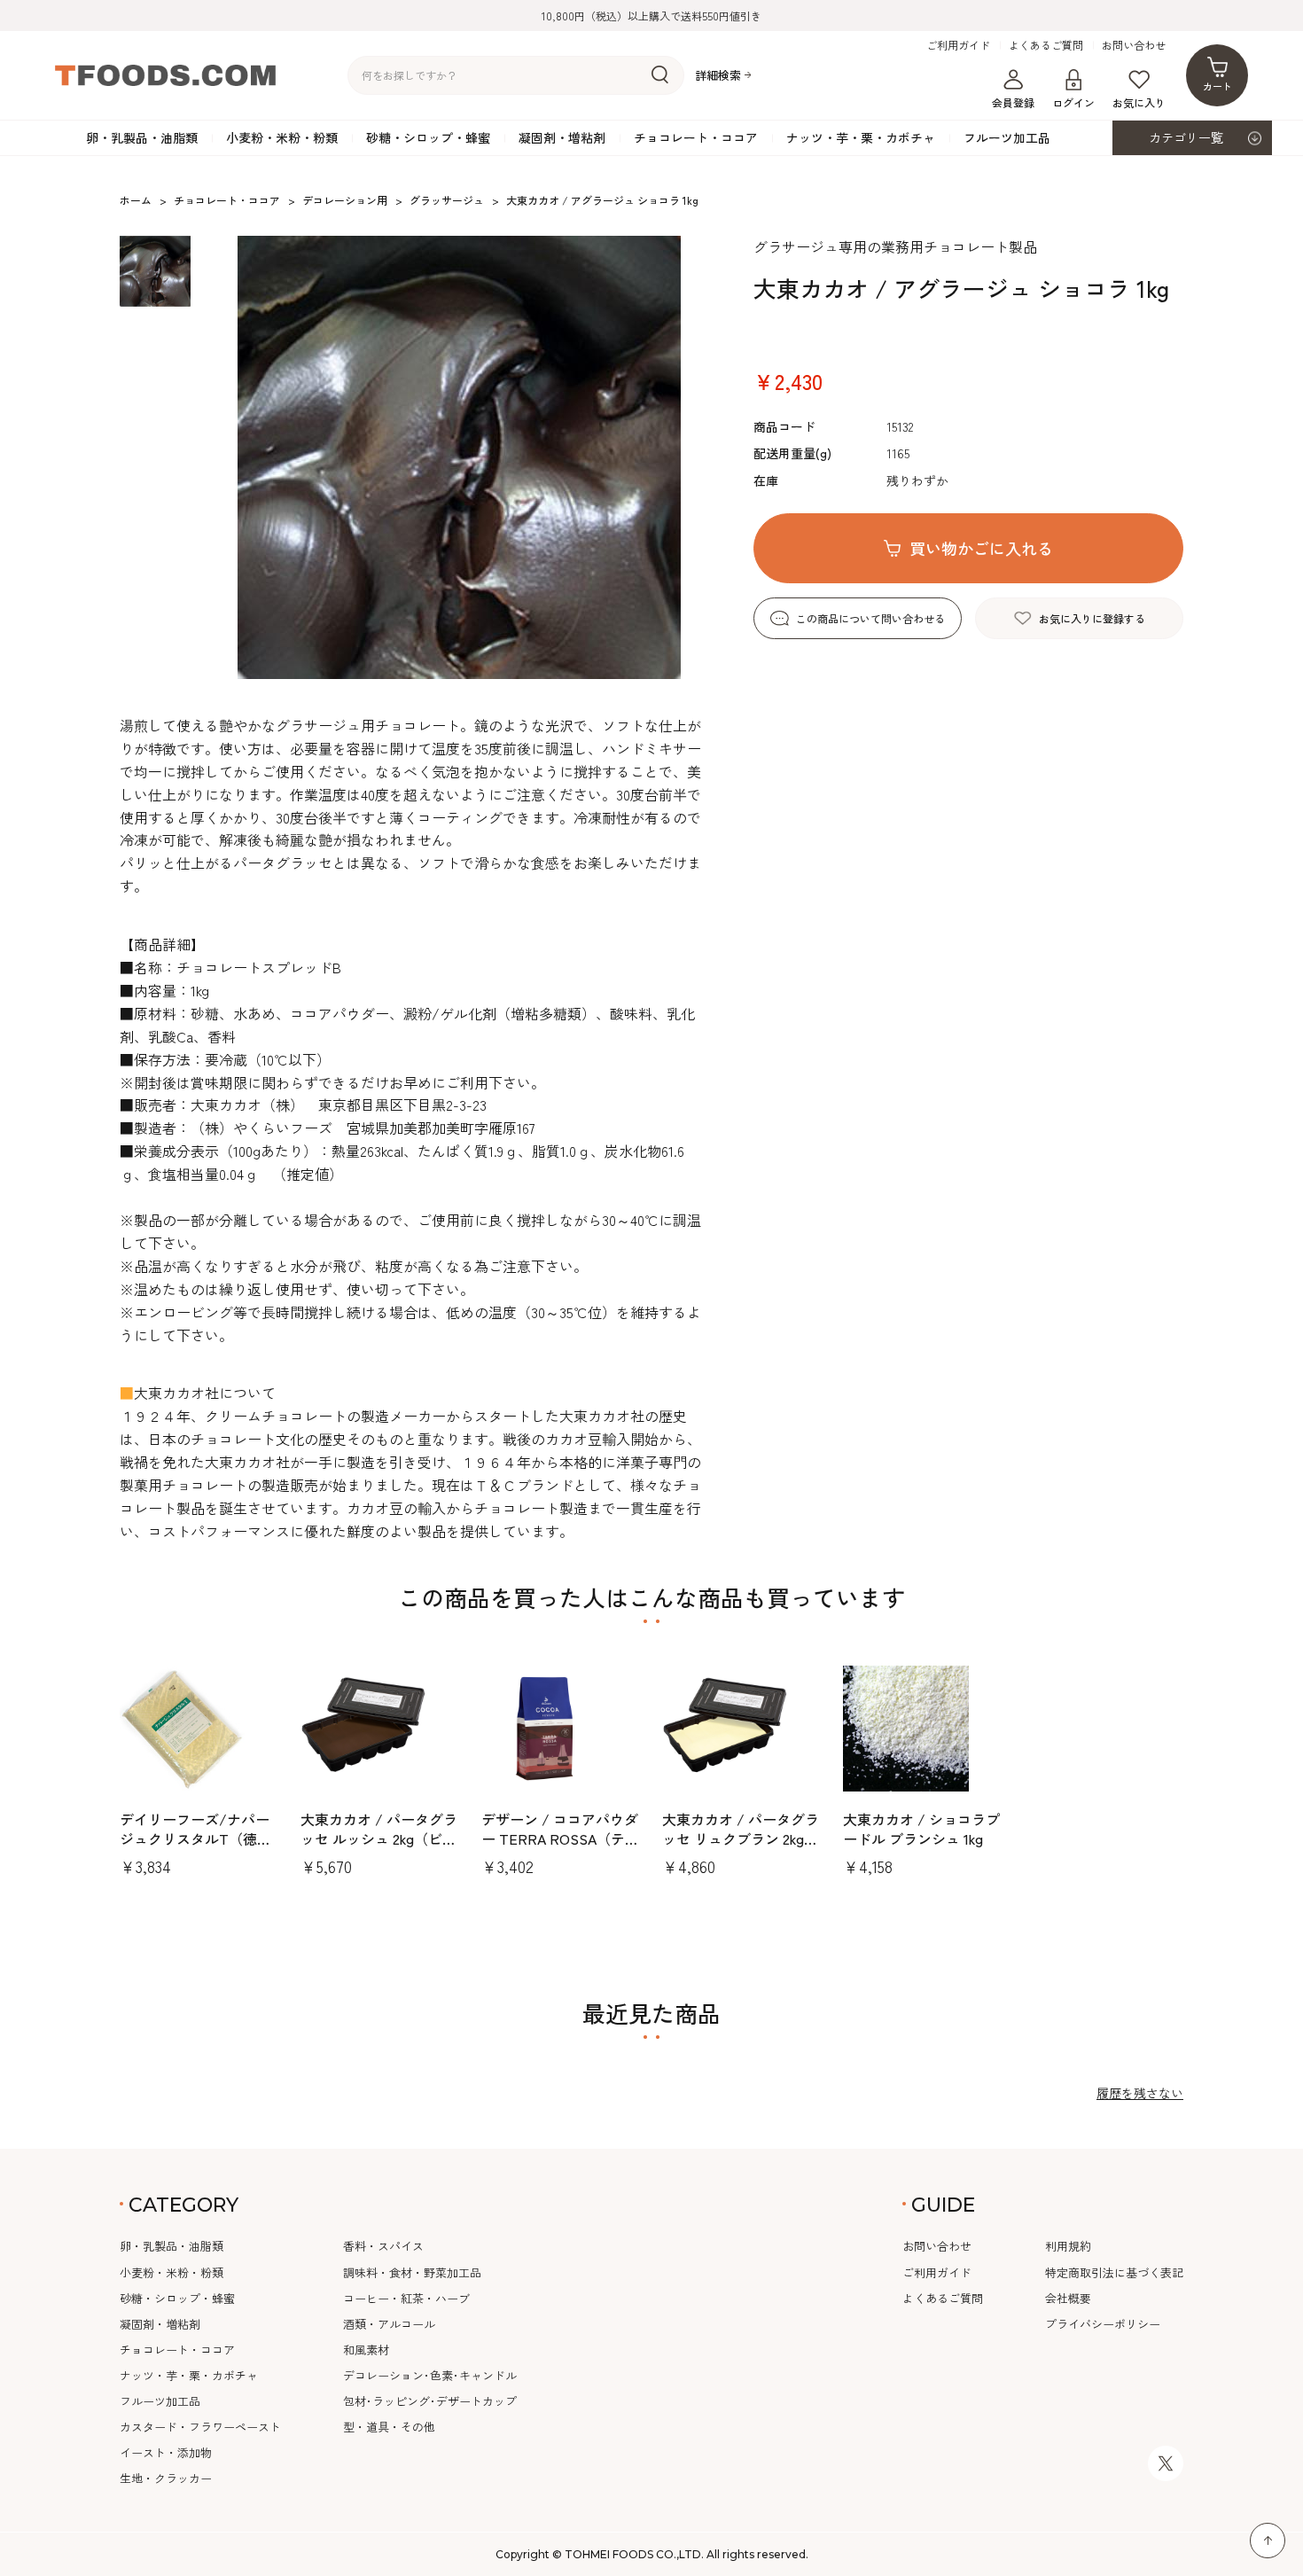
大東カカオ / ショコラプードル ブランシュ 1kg (921, 1829)
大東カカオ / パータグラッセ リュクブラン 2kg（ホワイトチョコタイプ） (741, 1849)
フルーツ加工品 (1007, 137)
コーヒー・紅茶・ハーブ (406, 2298)
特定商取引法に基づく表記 (1114, 2272)
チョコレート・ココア (696, 137)
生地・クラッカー (166, 2478)
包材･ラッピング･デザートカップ (430, 2401)
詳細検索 (718, 76)
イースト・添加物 (166, 2452)
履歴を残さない (1140, 2093)
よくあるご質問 (1046, 45)
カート (1217, 86)
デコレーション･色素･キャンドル (430, 2375)
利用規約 (1068, 2246)
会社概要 (1068, 2298)
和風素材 (366, 2350)
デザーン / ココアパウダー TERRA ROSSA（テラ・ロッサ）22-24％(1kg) (560, 1849)
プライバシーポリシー (1103, 2324)
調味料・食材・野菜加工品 (412, 2272)
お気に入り (1139, 102)
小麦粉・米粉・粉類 (282, 137)
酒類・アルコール (389, 2324)
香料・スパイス (383, 2246)
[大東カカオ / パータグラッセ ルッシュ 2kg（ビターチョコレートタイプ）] (380, 1729)
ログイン (1073, 102)
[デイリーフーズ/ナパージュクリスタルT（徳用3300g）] (199, 1729)
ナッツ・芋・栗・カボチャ (861, 137)
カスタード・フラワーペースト (200, 2427)
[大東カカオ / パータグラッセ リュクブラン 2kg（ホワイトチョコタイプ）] (742, 1729)
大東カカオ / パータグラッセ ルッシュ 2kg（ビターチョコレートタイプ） (379, 1839)
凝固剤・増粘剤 (562, 137)
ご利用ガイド (958, 45)
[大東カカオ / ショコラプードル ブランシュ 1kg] (923, 1729)
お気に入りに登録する (1092, 618)
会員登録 (1013, 102)
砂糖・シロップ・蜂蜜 (428, 137)
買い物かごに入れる (981, 548)
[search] (660, 75)
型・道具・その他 (389, 2427)
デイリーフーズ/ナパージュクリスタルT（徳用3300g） (195, 1839)
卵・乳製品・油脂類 (142, 137)
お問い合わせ (1134, 45)
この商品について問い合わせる (870, 618)
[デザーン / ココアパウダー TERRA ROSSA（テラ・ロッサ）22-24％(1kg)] (561, 1729)
